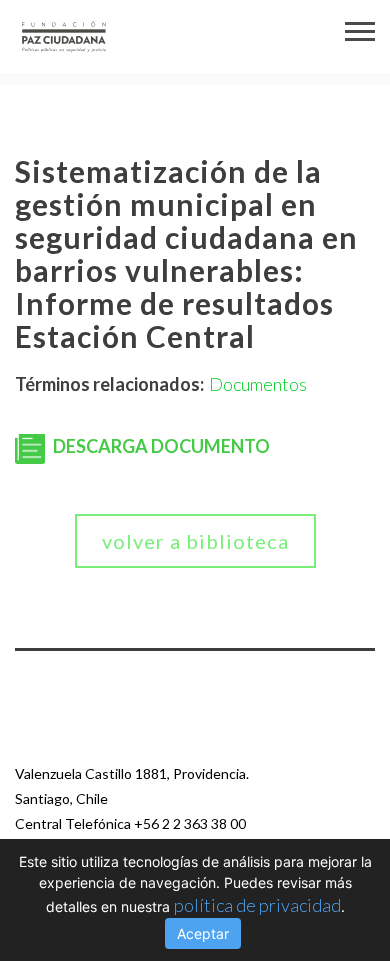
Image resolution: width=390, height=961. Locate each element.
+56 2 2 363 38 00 (190, 823)
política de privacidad (257, 905)
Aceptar (203, 933)
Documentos (258, 384)
